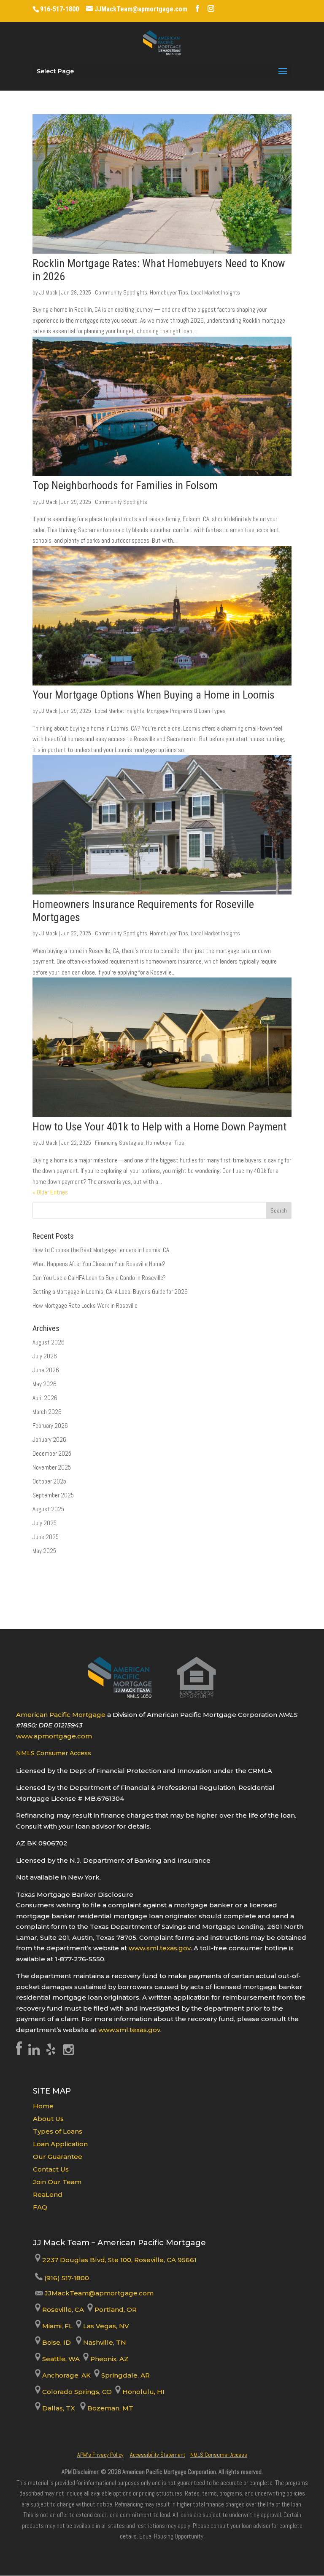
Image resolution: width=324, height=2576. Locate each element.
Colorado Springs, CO (76, 2392)
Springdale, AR (125, 2375)
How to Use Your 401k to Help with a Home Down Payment (159, 1127)
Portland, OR (115, 2310)
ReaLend (48, 2194)
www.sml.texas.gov (160, 1948)
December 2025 (52, 1453)
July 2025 (45, 1523)
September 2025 (53, 1495)
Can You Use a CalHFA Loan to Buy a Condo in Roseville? (99, 1278)
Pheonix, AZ (109, 2359)
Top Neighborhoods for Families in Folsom (125, 485)
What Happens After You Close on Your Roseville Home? (99, 1264)
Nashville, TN (104, 2342)
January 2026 (49, 1439)
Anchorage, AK (66, 2375)
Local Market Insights (215, 292)
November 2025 (52, 1467)
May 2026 (45, 1384)
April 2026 (45, 1398)
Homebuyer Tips (169, 292)
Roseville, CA (62, 2310)
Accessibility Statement (158, 2455)
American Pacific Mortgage (61, 1715)
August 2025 (48, 1509)
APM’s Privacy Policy (100, 2455)
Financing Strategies (119, 1143)
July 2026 (45, 1356)
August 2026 (49, 1342)
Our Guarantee (58, 2157)
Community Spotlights (121, 292)
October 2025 (49, 1481)
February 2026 (50, 1426)
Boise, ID (56, 2342)
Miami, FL (57, 2326)
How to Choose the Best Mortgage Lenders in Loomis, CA (101, 1250)
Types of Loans (58, 2131)
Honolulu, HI (143, 2392)
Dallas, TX (58, 2408)
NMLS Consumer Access (54, 1753)
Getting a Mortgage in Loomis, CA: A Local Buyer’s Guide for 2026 (110, 1292)
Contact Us (51, 2169)
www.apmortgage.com (54, 1736)
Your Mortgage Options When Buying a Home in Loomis (154, 695)
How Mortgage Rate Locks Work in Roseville (85, 1305)
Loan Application (60, 2144)
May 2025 (44, 1551)
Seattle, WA (60, 2359)
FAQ (40, 2207)
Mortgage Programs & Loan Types (186, 711)
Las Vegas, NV (105, 2326)
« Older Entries (50, 1192)
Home (43, 2106)
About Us (48, 2119)
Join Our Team (57, 2182)
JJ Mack (48, 292)
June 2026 (46, 1370)
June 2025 (46, 1537)
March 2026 (47, 1412)
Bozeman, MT (109, 2408)
